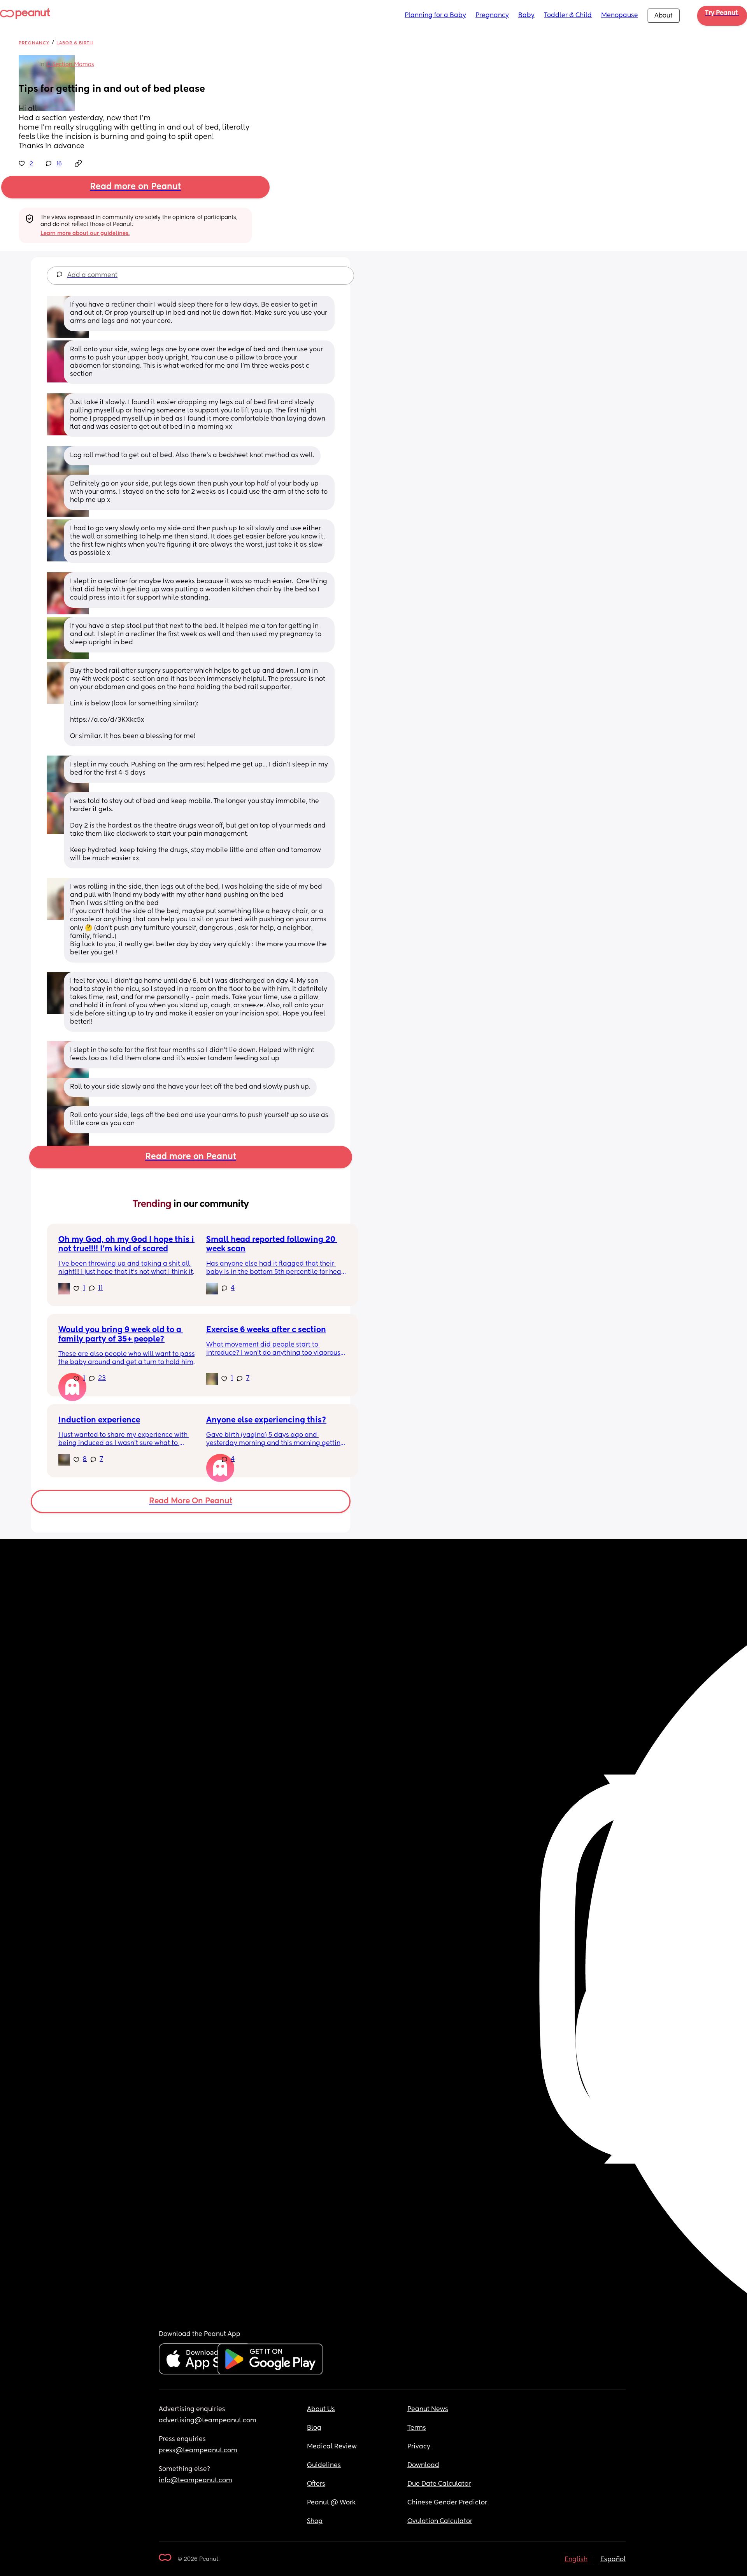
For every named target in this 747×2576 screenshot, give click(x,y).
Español (613, 2560)
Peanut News (428, 2409)
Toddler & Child (568, 16)
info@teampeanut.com (196, 2481)
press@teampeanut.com (198, 2451)
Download (423, 2466)
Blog (314, 2428)
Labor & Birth (75, 43)
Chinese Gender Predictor (447, 2503)
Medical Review (332, 2447)
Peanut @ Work (331, 2503)
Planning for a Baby (435, 16)
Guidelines (324, 2466)
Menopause (620, 16)
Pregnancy (492, 16)
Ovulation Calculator (440, 2522)
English (576, 2560)
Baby (526, 16)
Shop (315, 2522)
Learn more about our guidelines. (85, 233)
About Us (321, 2409)
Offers (316, 2484)
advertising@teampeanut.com (208, 2421)
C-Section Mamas (70, 65)
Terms (417, 2428)
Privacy (419, 2447)
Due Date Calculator (439, 2484)
